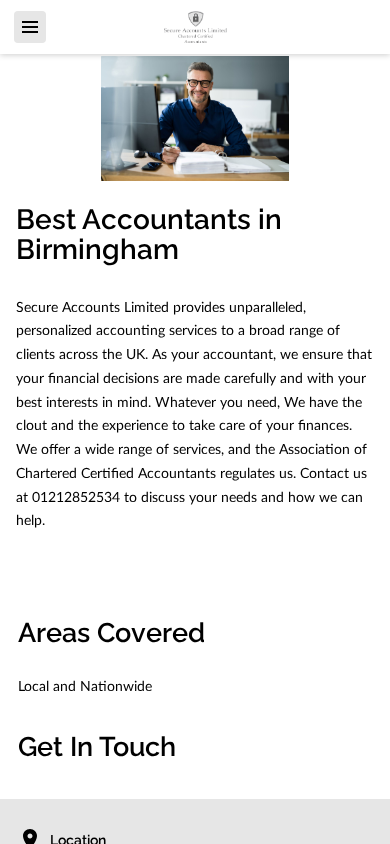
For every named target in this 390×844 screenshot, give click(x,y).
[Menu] (30, 27)
